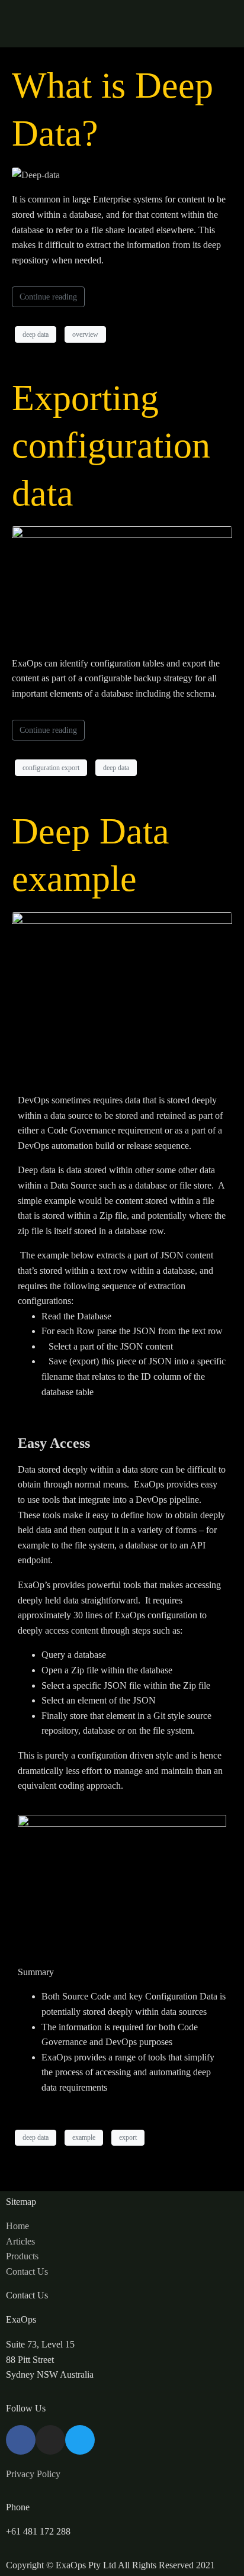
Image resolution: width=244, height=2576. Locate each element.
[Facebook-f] (21, 2440)
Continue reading (48, 297)
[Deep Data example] (122, 994)
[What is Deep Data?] (36, 174)
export (128, 2137)
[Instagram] (50, 2440)
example (84, 2137)
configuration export (51, 768)
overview (85, 334)
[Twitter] (80, 2440)
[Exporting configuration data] (122, 585)
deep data (36, 334)
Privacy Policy (33, 2474)
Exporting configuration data (111, 445)
